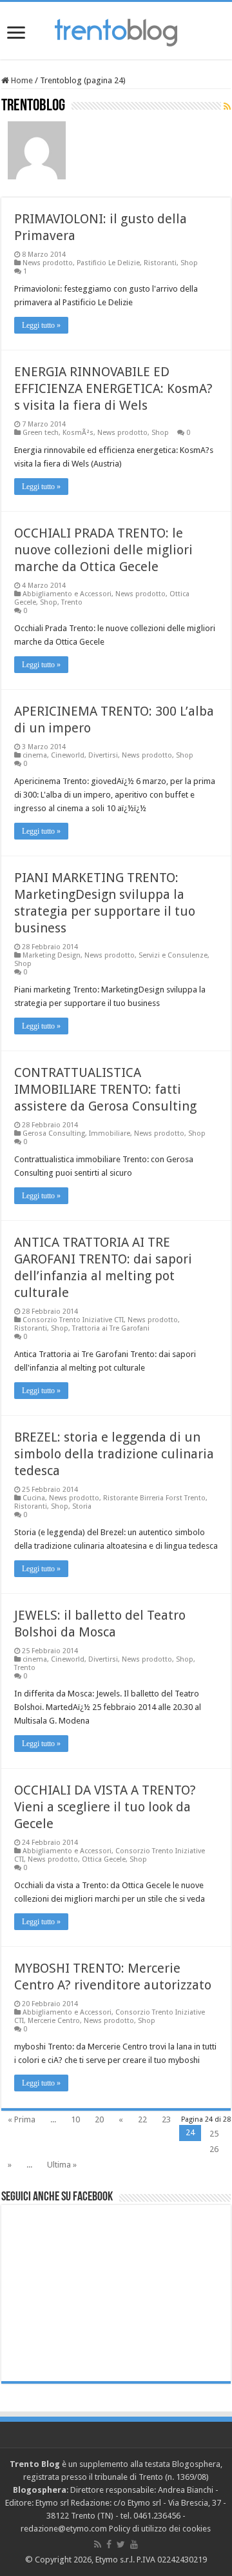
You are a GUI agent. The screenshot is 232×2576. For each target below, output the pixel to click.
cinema (35, 755)
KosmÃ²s (78, 433)
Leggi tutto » (41, 325)
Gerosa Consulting (54, 1133)
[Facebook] (109, 2544)
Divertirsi (103, 755)
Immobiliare (110, 1133)
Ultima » (62, 2165)
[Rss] (98, 2544)
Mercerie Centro (54, 2021)
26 (214, 2149)
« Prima (22, 2119)
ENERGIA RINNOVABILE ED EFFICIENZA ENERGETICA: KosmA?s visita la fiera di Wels (113, 388)
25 (214, 2134)
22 (142, 2119)
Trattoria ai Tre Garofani (111, 1328)
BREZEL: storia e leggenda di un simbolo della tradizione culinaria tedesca (114, 1454)
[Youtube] (134, 2544)
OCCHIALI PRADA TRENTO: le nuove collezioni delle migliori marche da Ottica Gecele (103, 550)
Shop (189, 263)
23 (166, 2119)
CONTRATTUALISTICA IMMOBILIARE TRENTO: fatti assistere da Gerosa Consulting (105, 1089)
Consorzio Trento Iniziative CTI (73, 1320)
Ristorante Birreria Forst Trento (154, 1498)
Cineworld (68, 755)
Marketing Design (52, 955)
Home (21, 80)
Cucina (34, 1498)
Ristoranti (160, 263)
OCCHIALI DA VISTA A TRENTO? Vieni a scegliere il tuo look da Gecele (105, 1807)
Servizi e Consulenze (173, 955)
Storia (82, 1506)
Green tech (41, 433)
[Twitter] (121, 2544)
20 (99, 2119)
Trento (72, 602)
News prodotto (48, 263)
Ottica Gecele (104, 1859)
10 (75, 2119)
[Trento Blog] (116, 30)
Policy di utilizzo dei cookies (160, 2529)
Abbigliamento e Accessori (67, 594)
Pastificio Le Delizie (108, 263)
